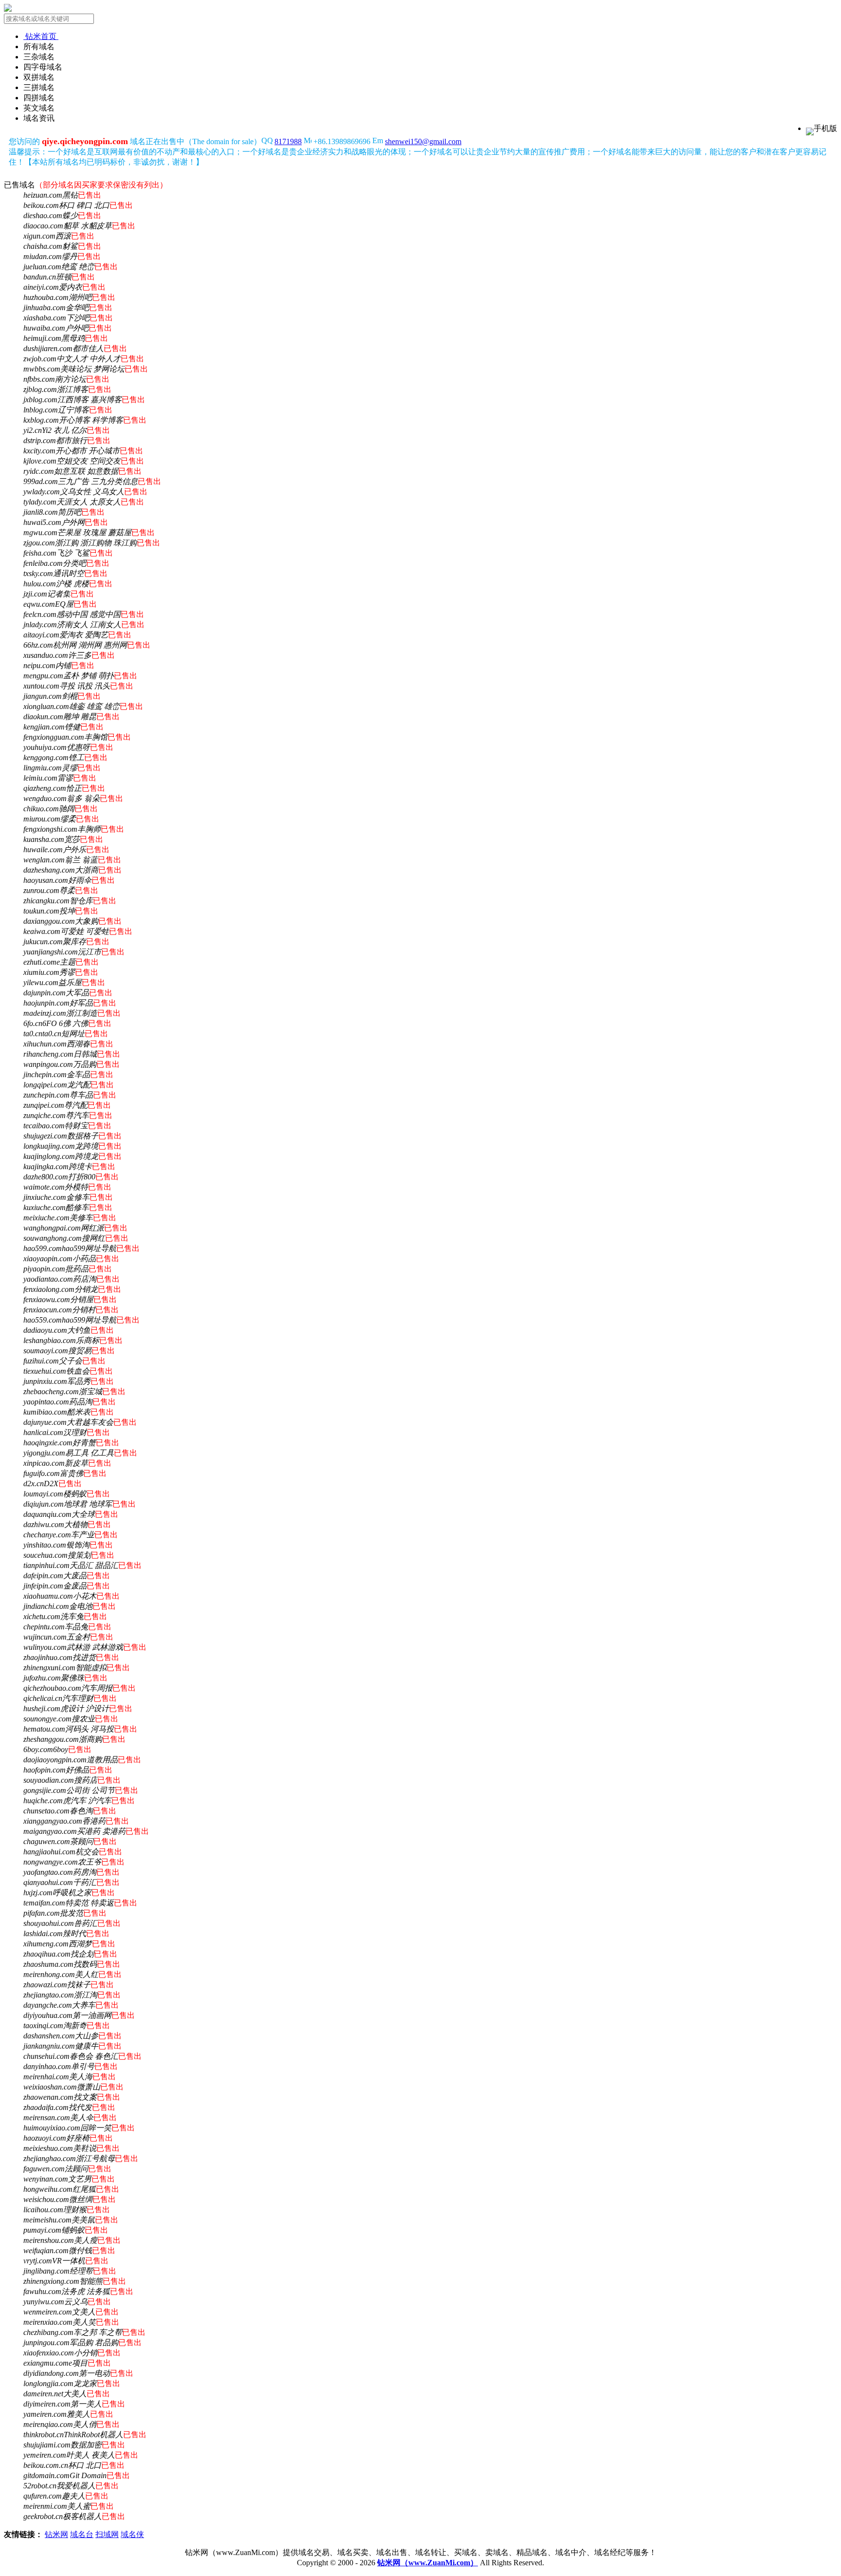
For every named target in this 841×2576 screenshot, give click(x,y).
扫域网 (107, 2534)
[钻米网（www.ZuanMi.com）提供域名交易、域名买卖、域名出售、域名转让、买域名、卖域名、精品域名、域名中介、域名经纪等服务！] (8, 9)
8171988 (288, 141)
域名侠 (132, 2534)
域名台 (82, 2534)
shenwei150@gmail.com (423, 141)
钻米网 (56, 2534)
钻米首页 (41, 36)
